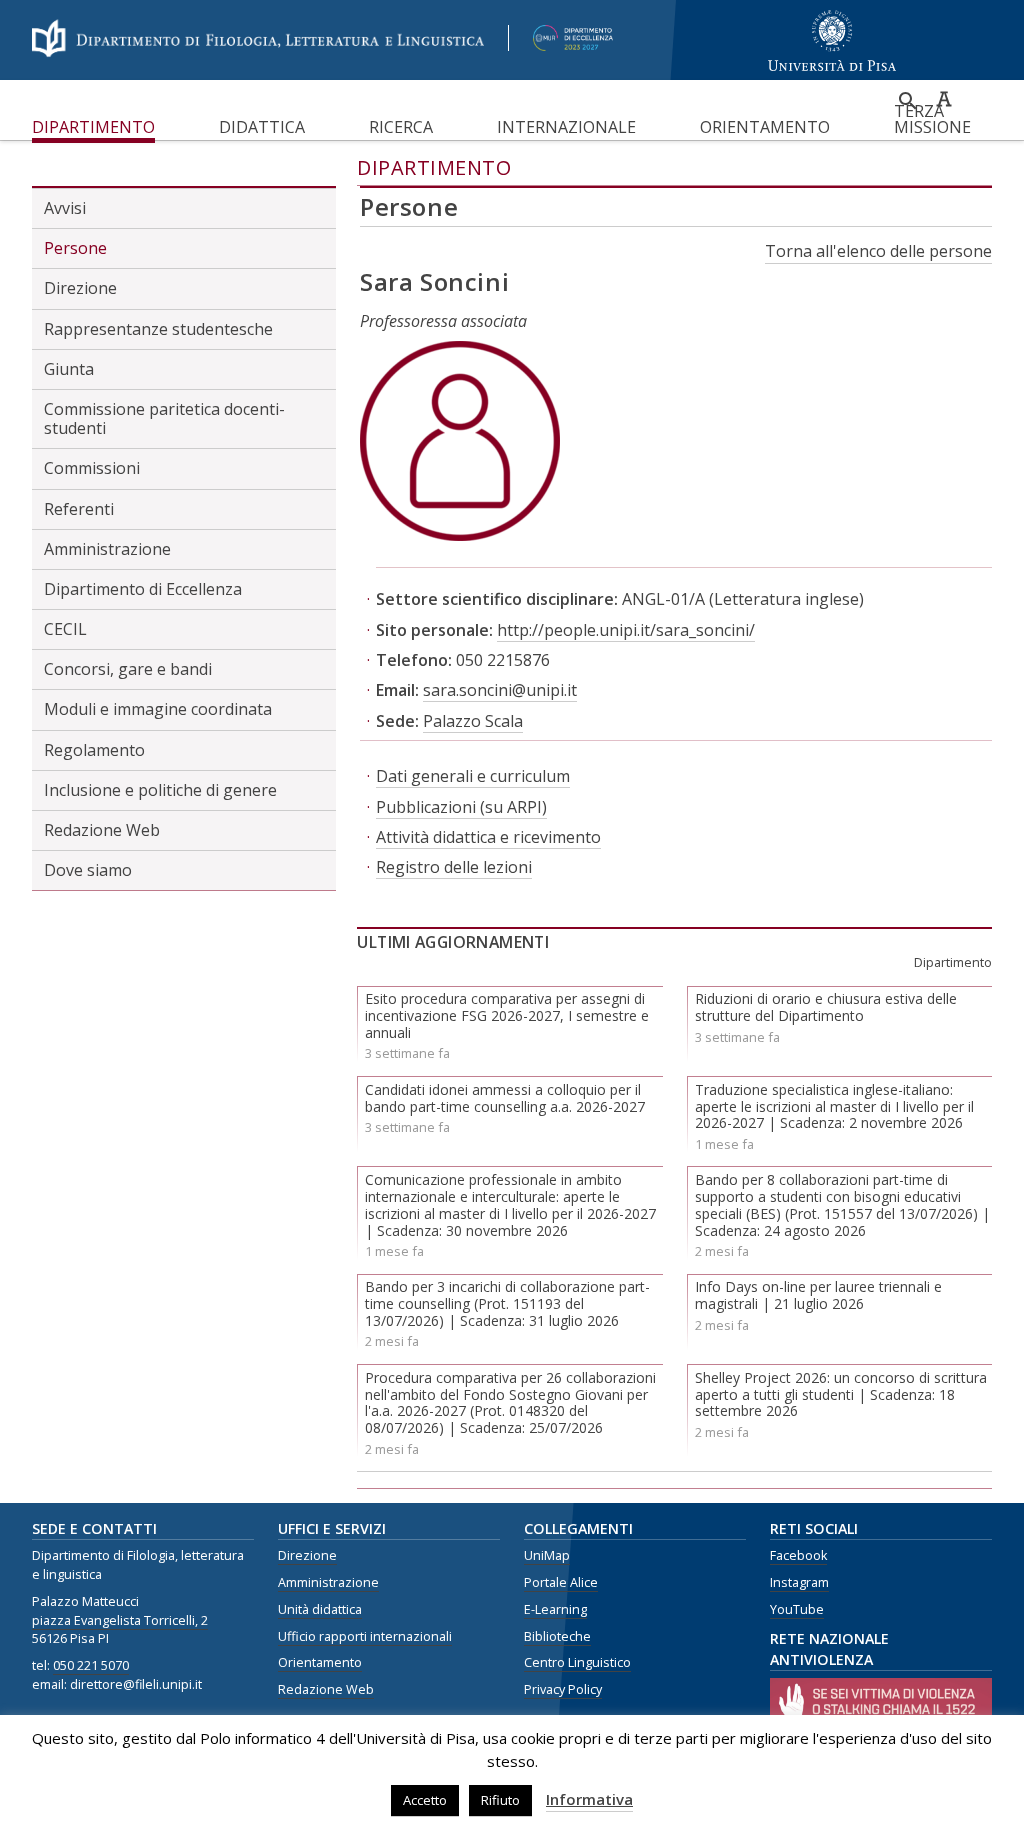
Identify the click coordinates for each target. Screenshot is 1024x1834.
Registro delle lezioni (454, 867)
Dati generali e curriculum (473, 776)
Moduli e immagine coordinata (158, 709)
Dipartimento (93, 127)
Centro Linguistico (577, 1662)
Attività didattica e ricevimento (488, 837)
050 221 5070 (91, 1665)
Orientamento (765, 127)
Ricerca (401, 127)
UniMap (547, 1555)
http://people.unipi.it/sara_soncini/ (626, 630)
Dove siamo (88, 870)
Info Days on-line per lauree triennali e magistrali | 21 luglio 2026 (818, 1295)
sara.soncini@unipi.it (500, 690)
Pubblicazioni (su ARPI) (461, 807)
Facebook (798, 1555)
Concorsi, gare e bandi (128, 669)
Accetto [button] (425, 1800)
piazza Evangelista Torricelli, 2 (120, 1620)
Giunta (69, 369)
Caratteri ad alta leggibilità (944, 99)
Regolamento (94, 750)
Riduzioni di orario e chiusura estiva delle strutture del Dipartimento (826, 1007)
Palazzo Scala (473, 721)
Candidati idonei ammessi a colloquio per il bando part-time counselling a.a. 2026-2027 (505, 1098)
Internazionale (566, 127)
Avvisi (65, 208)
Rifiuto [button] (500, 1800)
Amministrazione (107, 549)
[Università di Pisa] (874, 72)
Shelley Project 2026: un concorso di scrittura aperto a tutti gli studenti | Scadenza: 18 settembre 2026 (841, 1394)
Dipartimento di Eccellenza (143, 589)
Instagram (799, 1582)
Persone (75, 248)
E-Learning (555, 1609)
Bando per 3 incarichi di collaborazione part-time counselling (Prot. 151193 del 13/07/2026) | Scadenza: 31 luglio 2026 (507, 1303)
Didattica (262, 127)
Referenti (79, 509)
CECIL (65, 629)
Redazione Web (102, 830)
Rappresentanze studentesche (158, 329)
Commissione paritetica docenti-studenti (164, 418)
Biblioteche (557, 1636)
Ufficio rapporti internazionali (365, 1636)
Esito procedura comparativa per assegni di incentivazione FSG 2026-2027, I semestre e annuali (507, 1015)
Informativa (589, 1799)
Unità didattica (320, 1609)
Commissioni (92, 468)
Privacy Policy (563, 1689)
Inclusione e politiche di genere (160, 790)
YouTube (797, 1609)
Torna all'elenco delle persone (878, 251)
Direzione (80, 288)
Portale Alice (561, 1582)
